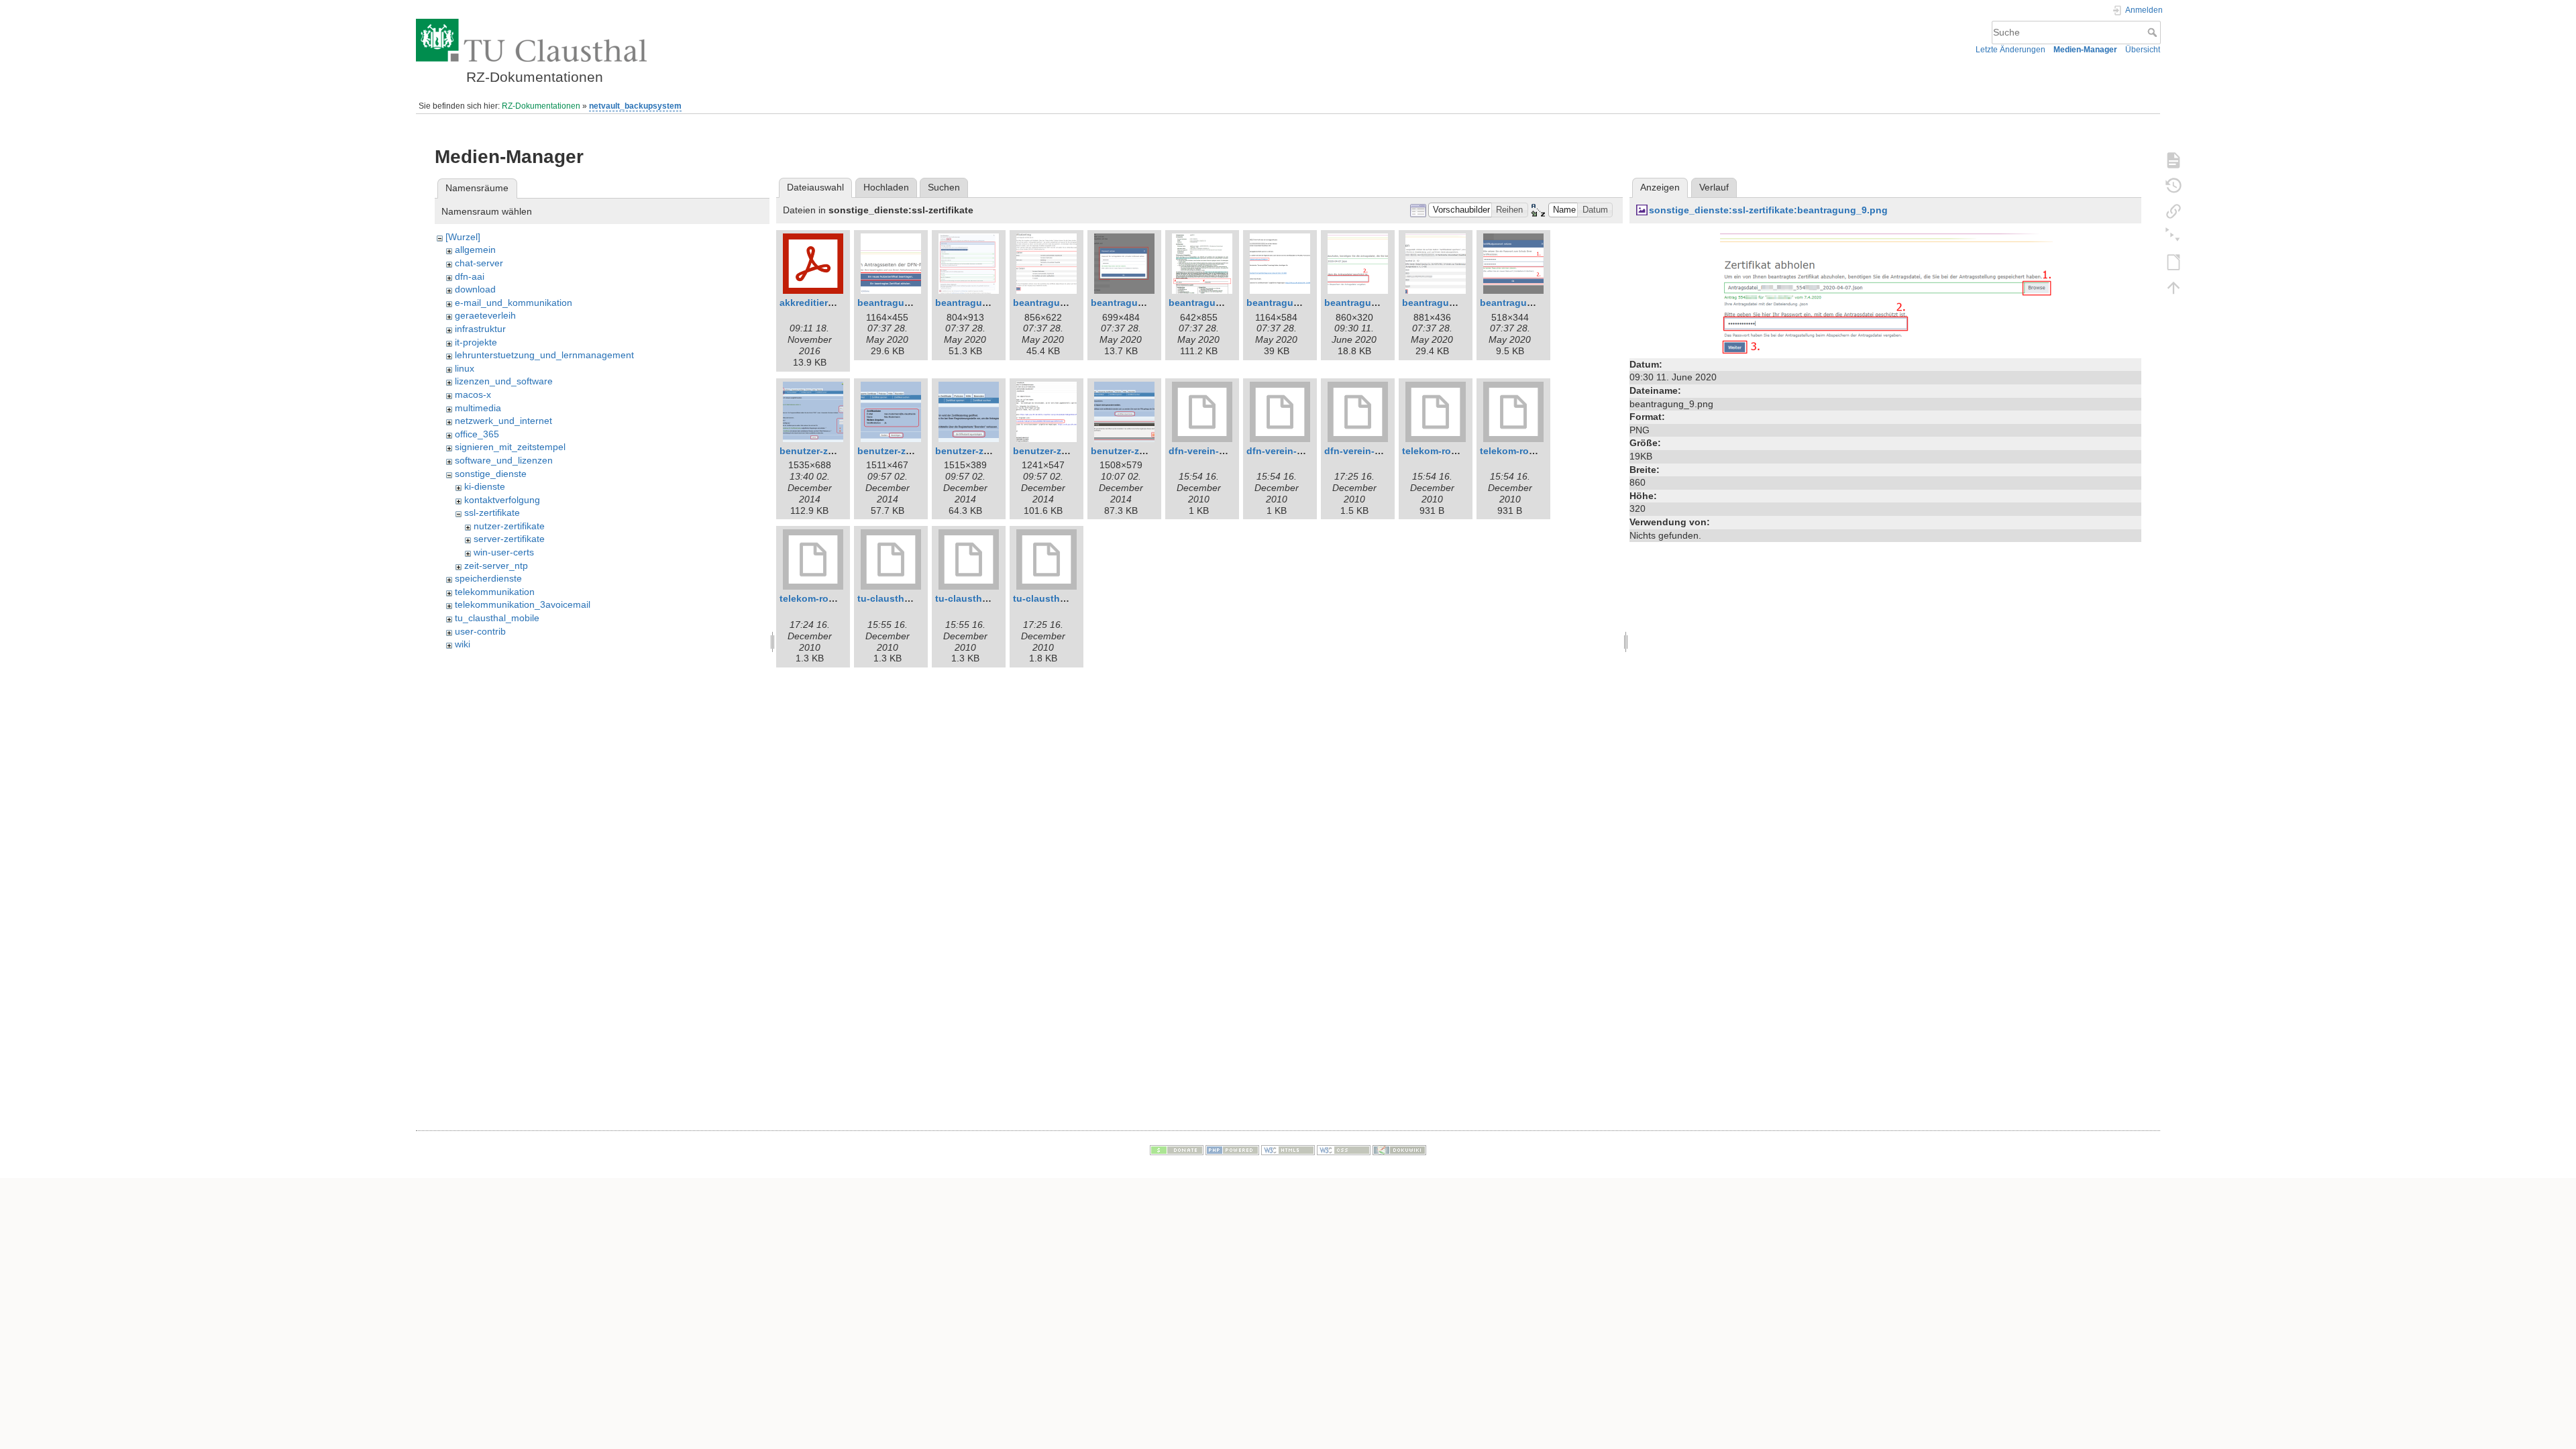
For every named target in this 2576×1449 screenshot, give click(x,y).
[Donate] (1177, 1149)
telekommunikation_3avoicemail (523, 604)
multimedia (478, 408)
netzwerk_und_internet (503, 421)
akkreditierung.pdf (822, 303)
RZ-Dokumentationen (541, 106)
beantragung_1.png (903, 303)
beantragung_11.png (1527, 303)
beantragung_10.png (1450, 303)
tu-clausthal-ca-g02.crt (909, 598)
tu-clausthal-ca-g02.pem (1069, 598)
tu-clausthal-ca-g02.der (988, 598)
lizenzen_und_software (504, 381)
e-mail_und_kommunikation (514, 303)
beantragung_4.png (1058, 303)
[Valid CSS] (1344, 1149)
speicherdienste (488, 578)
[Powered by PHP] (1232, 1149)
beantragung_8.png (1292, 303)
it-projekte (476, 342)
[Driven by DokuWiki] (1399, 1149)
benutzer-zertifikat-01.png (839, 451)
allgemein (475, 250)
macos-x (473, 394)
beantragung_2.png (980, 303)
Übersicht (2143, 50)
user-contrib (480, 631)
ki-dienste (485, 486)
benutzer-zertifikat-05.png (1150, 451)
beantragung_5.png (1136, 303)
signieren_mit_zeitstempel (510, 447)
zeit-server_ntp (496, 566)
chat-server (479, 263)
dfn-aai (470, 276)
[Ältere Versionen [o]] (2173, 185)
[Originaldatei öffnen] (1885, 292)
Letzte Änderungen (2010, 50)
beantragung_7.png (1214, 303)
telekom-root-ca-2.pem (831, 598)
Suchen (944, 187)
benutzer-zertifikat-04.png (1072, 451)
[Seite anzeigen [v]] (2173, 160)
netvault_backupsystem (635, 106)
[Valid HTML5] (1288, 1149)
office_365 (477, 434)
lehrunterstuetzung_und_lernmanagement (544, 355)
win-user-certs (504, 552)
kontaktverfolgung (502, 500)
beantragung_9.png (1370, 303)
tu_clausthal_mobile (497, 618)
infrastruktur (480, 329)
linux (465, 368)
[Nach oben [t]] (2173, 287)
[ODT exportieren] (2173, 262)
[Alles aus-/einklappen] (2173, 236)
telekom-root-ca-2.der (1529, 451)
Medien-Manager (2085, 50)
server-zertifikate (509, 539)
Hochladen (886, 187)
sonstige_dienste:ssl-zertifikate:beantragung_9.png (1768, 210)
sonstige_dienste (491, 474)
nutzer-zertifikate (509, 526)
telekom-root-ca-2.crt (1450, 451)
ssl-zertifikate (492, 513)
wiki (463, 644)
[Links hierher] (2173, 211)
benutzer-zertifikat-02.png (916, 451)
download (475, 289)
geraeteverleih (485, 315)
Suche (2154, 32)
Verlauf (1714, 187)
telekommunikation (495, 592)
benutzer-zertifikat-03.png (994, 451)
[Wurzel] (463, 237)
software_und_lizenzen (504, 460)
